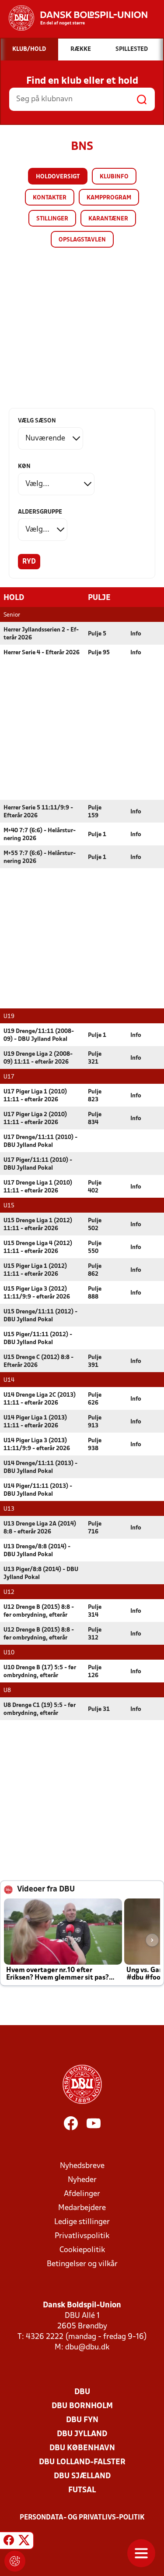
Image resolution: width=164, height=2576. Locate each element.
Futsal (82, 2490)
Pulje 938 (95, 1445)
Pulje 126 (95, 1672)
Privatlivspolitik (82, 2236)
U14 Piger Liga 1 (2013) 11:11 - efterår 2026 (35, 1422)
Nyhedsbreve (82, 2166)
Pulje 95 (99, 653)
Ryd (29, 562)
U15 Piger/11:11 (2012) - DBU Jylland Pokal (38, 1339)
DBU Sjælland (82, 2476)
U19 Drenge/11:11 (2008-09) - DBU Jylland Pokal (39, 1035)
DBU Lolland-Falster (82, 2462)
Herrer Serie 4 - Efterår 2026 (42, 653)
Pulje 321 (95, 1058)
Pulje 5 (97, 634)
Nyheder (82, 2180)
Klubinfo (114, 177)
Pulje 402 (95, 1187)
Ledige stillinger (82, 2222)
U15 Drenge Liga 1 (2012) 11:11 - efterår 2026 (38, 1225)
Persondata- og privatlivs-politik (82, 2518)
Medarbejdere (82, 2208)
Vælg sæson (37, 421)
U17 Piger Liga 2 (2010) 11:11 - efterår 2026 (35, 1119)
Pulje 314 (95, 1611)
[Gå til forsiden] (74, 18)
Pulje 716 (95, 1528)
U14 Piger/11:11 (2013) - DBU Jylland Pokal (38, 1490)
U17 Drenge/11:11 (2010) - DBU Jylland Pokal (40, 1141)
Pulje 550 (95, 1247)
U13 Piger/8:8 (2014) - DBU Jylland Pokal (41, 1574)
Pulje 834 (95, 1119)
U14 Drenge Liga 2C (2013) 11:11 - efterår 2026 (40, 1399)
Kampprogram (109, 198)
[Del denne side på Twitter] (24, 2542)
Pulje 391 (95, 1361)
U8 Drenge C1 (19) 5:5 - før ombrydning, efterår (40, 1709)
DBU (82, 2392)
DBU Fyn (82, 2420)
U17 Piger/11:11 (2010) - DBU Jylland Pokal (38, 1164)
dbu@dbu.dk (87, 2347)
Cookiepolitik (82, 2250)
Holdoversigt (58, 177)
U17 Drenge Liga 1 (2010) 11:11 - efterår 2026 (38, 1187)
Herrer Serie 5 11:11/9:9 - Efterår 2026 (38, 812)
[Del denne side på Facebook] (9, 2542)
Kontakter (50, 198)
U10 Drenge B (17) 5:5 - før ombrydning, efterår (40, 1672)
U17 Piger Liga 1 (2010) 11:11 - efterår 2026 (35, 1096)
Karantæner (108, 219)
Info (136, 634)
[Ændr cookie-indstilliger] (15, 2561)
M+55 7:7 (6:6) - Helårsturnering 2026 (40, 857)
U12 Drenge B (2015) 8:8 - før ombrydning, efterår (39, 1611)
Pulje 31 (99, 1709)
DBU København (82, 2448)
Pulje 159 (95, 812)
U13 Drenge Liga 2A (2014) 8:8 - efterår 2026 (40, 1528)
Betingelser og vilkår (82, 2264)
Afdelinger (82, 2194)
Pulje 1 (97, 835)
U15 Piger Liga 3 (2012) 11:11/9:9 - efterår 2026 (37, 1293)
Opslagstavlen (82, 240)
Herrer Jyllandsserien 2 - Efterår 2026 (41, 634)
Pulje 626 (95, 1399)
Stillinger (52, 219)
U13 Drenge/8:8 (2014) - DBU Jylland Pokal (37, 1551)
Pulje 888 (95, 1293)
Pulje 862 (95, 1270)
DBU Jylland (82, 2434)
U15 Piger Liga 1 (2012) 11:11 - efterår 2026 (35, 1270)
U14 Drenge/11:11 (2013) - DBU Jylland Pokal (40, 1467)
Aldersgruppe (40, 512)
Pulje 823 (95, 1096)
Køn (24, 467)
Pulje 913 (95, 1422)
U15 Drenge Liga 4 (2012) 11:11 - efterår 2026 (38, 1247)
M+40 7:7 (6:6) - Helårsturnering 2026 (40, 835)
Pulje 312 (95, 1634)
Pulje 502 (95, 1225)
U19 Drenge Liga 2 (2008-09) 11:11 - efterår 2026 (38, 1058)
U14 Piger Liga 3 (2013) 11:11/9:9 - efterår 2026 (37, 1445)
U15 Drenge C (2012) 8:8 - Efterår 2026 (38, 1361)
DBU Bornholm (82, 2406)
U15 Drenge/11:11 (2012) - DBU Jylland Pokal (40, 1316)
